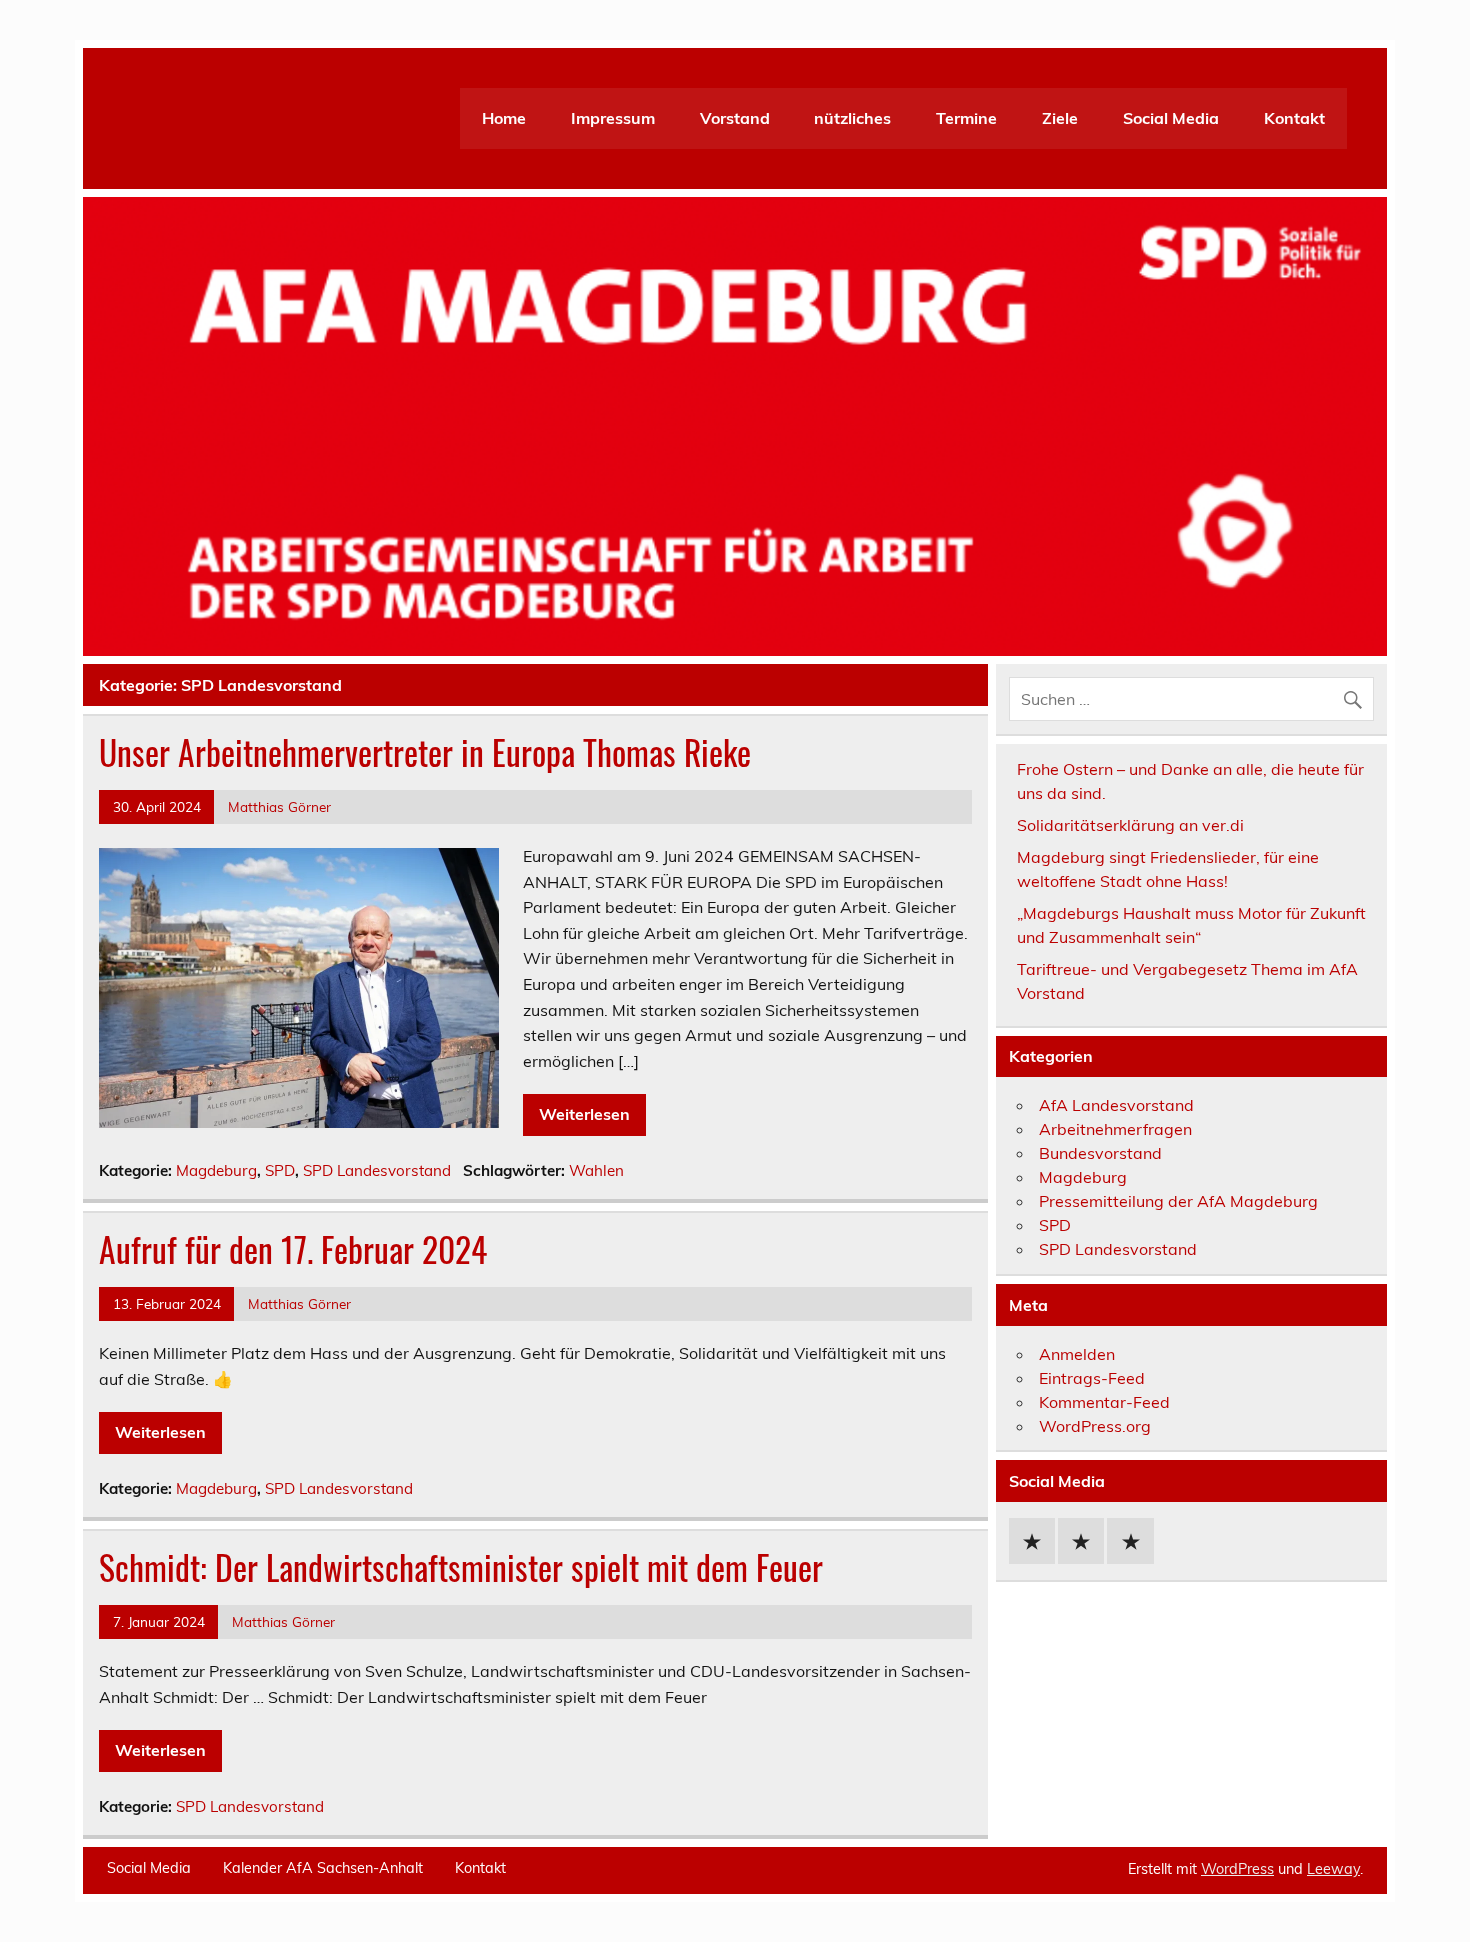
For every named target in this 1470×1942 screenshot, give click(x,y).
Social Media (1171, 118)
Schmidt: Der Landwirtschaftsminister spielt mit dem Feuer (461, 1567)
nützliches (852, 118)
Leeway (1333, 1869)
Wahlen (596, 1170)
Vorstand (735, 118)
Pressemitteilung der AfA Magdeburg (1178, 1201)
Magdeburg (216, 1170)
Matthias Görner (279, 806)
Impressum (613, 118)
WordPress (1237, 1869)
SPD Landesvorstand (377, 1170)
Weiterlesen (584, 1114)
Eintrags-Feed (1092, 1378)
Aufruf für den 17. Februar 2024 (293, 1249)
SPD (280, 1170)
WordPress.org (1095, 1426)
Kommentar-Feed (1104, 1402)
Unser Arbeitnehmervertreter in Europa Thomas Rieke (425, 752)
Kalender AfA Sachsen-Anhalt (323, 1868)
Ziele (1060, 118)
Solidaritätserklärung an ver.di (1130, 825)
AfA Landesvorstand (1116, 1105)
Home (504, 118)
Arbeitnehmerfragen (1115, 1129)
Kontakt (1294, 118)
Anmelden (1077, 1354)
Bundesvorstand (1100, 1153)
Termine (966, 118)
